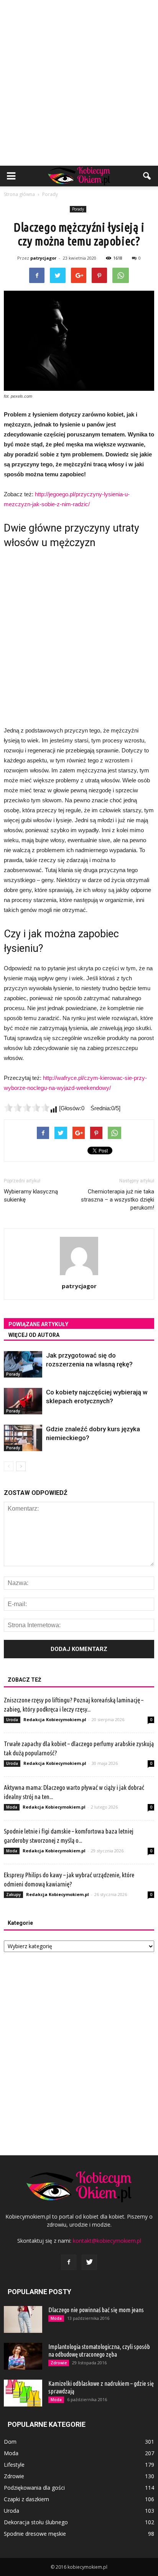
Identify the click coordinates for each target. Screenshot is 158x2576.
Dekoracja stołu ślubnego (36, 2522)
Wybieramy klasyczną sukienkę (31, 1196)
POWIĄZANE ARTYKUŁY (38, 1324)
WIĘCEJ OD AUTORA (34, 1335)
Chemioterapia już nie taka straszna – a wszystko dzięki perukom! (118, 1200)
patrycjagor (43, 258)
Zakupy (13, 1895)
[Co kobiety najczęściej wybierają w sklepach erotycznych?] (23, 1401)
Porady (78, 209)
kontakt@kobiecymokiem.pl (107, 2241)
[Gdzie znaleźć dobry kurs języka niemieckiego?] (23, 1438)
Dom (10, 2442)
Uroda (12, 1720)
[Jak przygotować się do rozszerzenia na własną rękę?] (23, 1364)
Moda (12, 1807)
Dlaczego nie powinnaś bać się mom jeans (96, 2310)
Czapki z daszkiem (26, 2499)
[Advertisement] (79, 83)
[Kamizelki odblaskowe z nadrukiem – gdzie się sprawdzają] (23, 2393)
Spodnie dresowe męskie (35, 2534)
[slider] (27, 1108)
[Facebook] (69, 2262)
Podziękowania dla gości (34, 2488)
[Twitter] (89, 2262)
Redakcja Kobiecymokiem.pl (55, 1719)
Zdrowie (59, 2363)
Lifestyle (14, 2465)
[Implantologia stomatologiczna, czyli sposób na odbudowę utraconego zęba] (23, 2356)
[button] (147, 176)
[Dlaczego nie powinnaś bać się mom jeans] (23, 2319)
